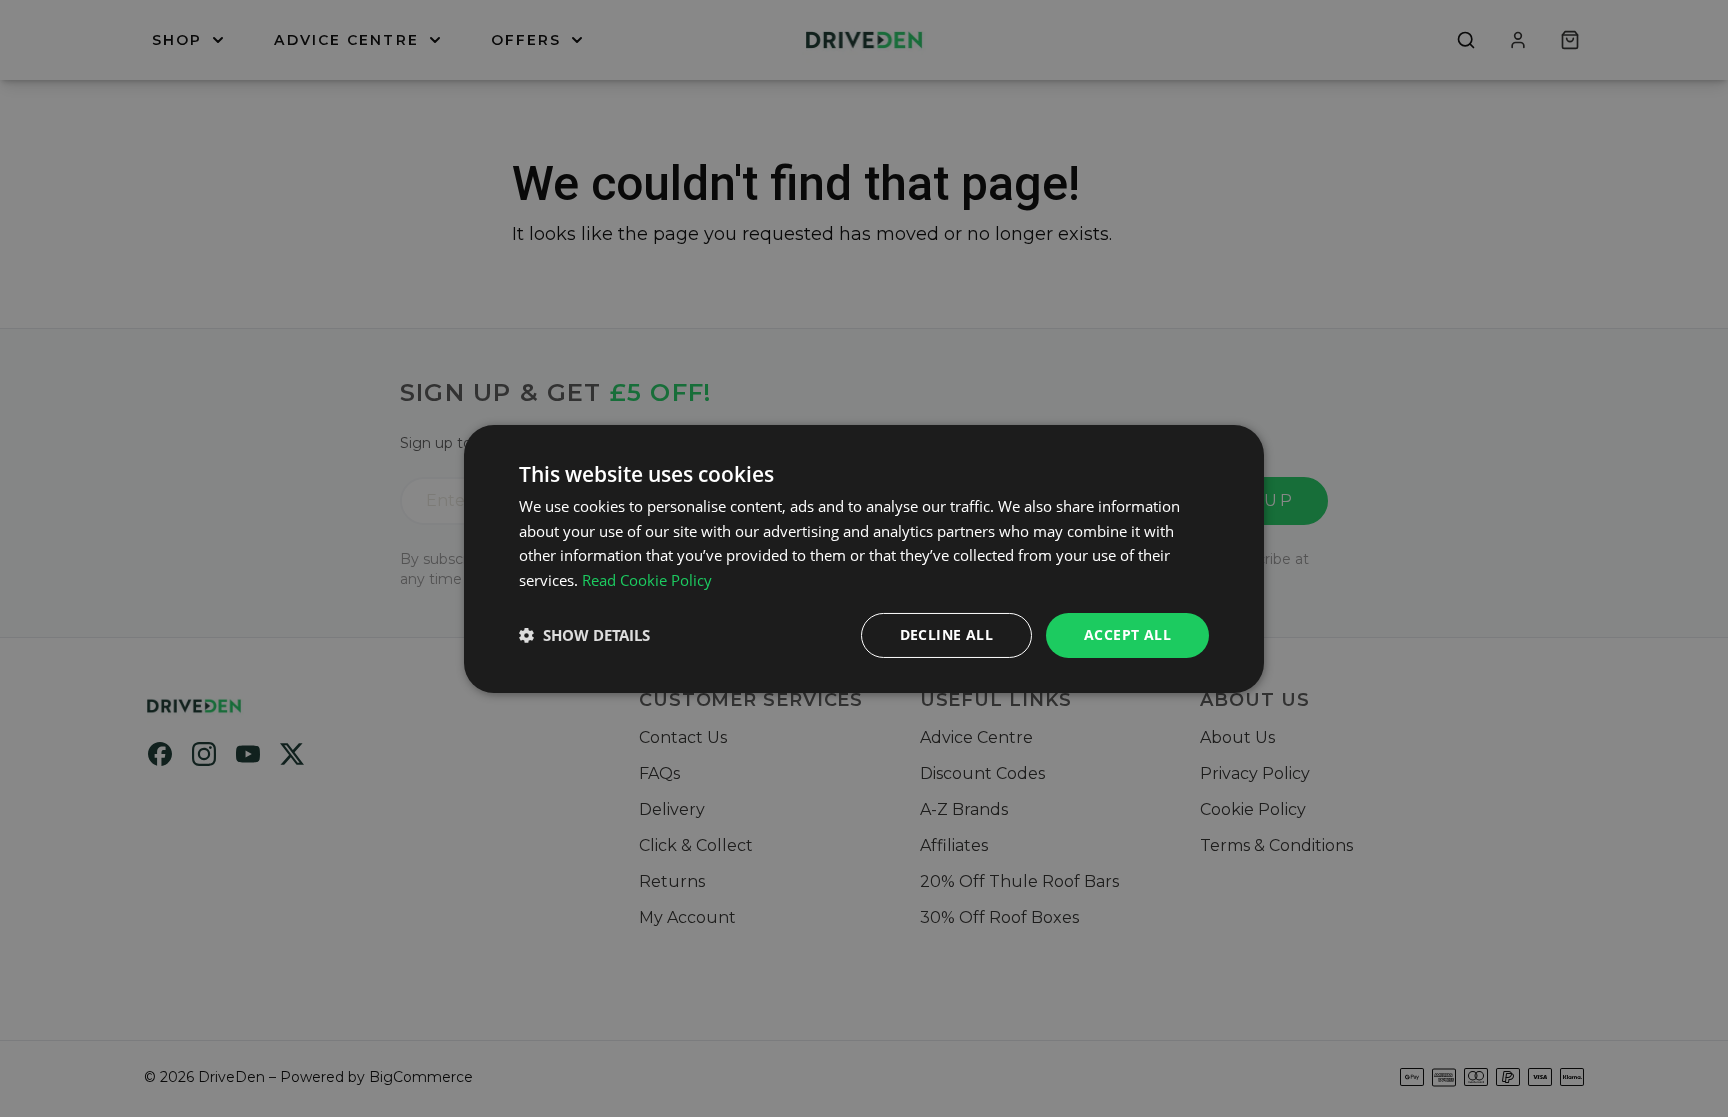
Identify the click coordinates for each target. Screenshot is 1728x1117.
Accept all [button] (1127, 634)
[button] (584, 635)
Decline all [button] (946, 634)
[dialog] (864, 558)
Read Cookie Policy (647, 580)
